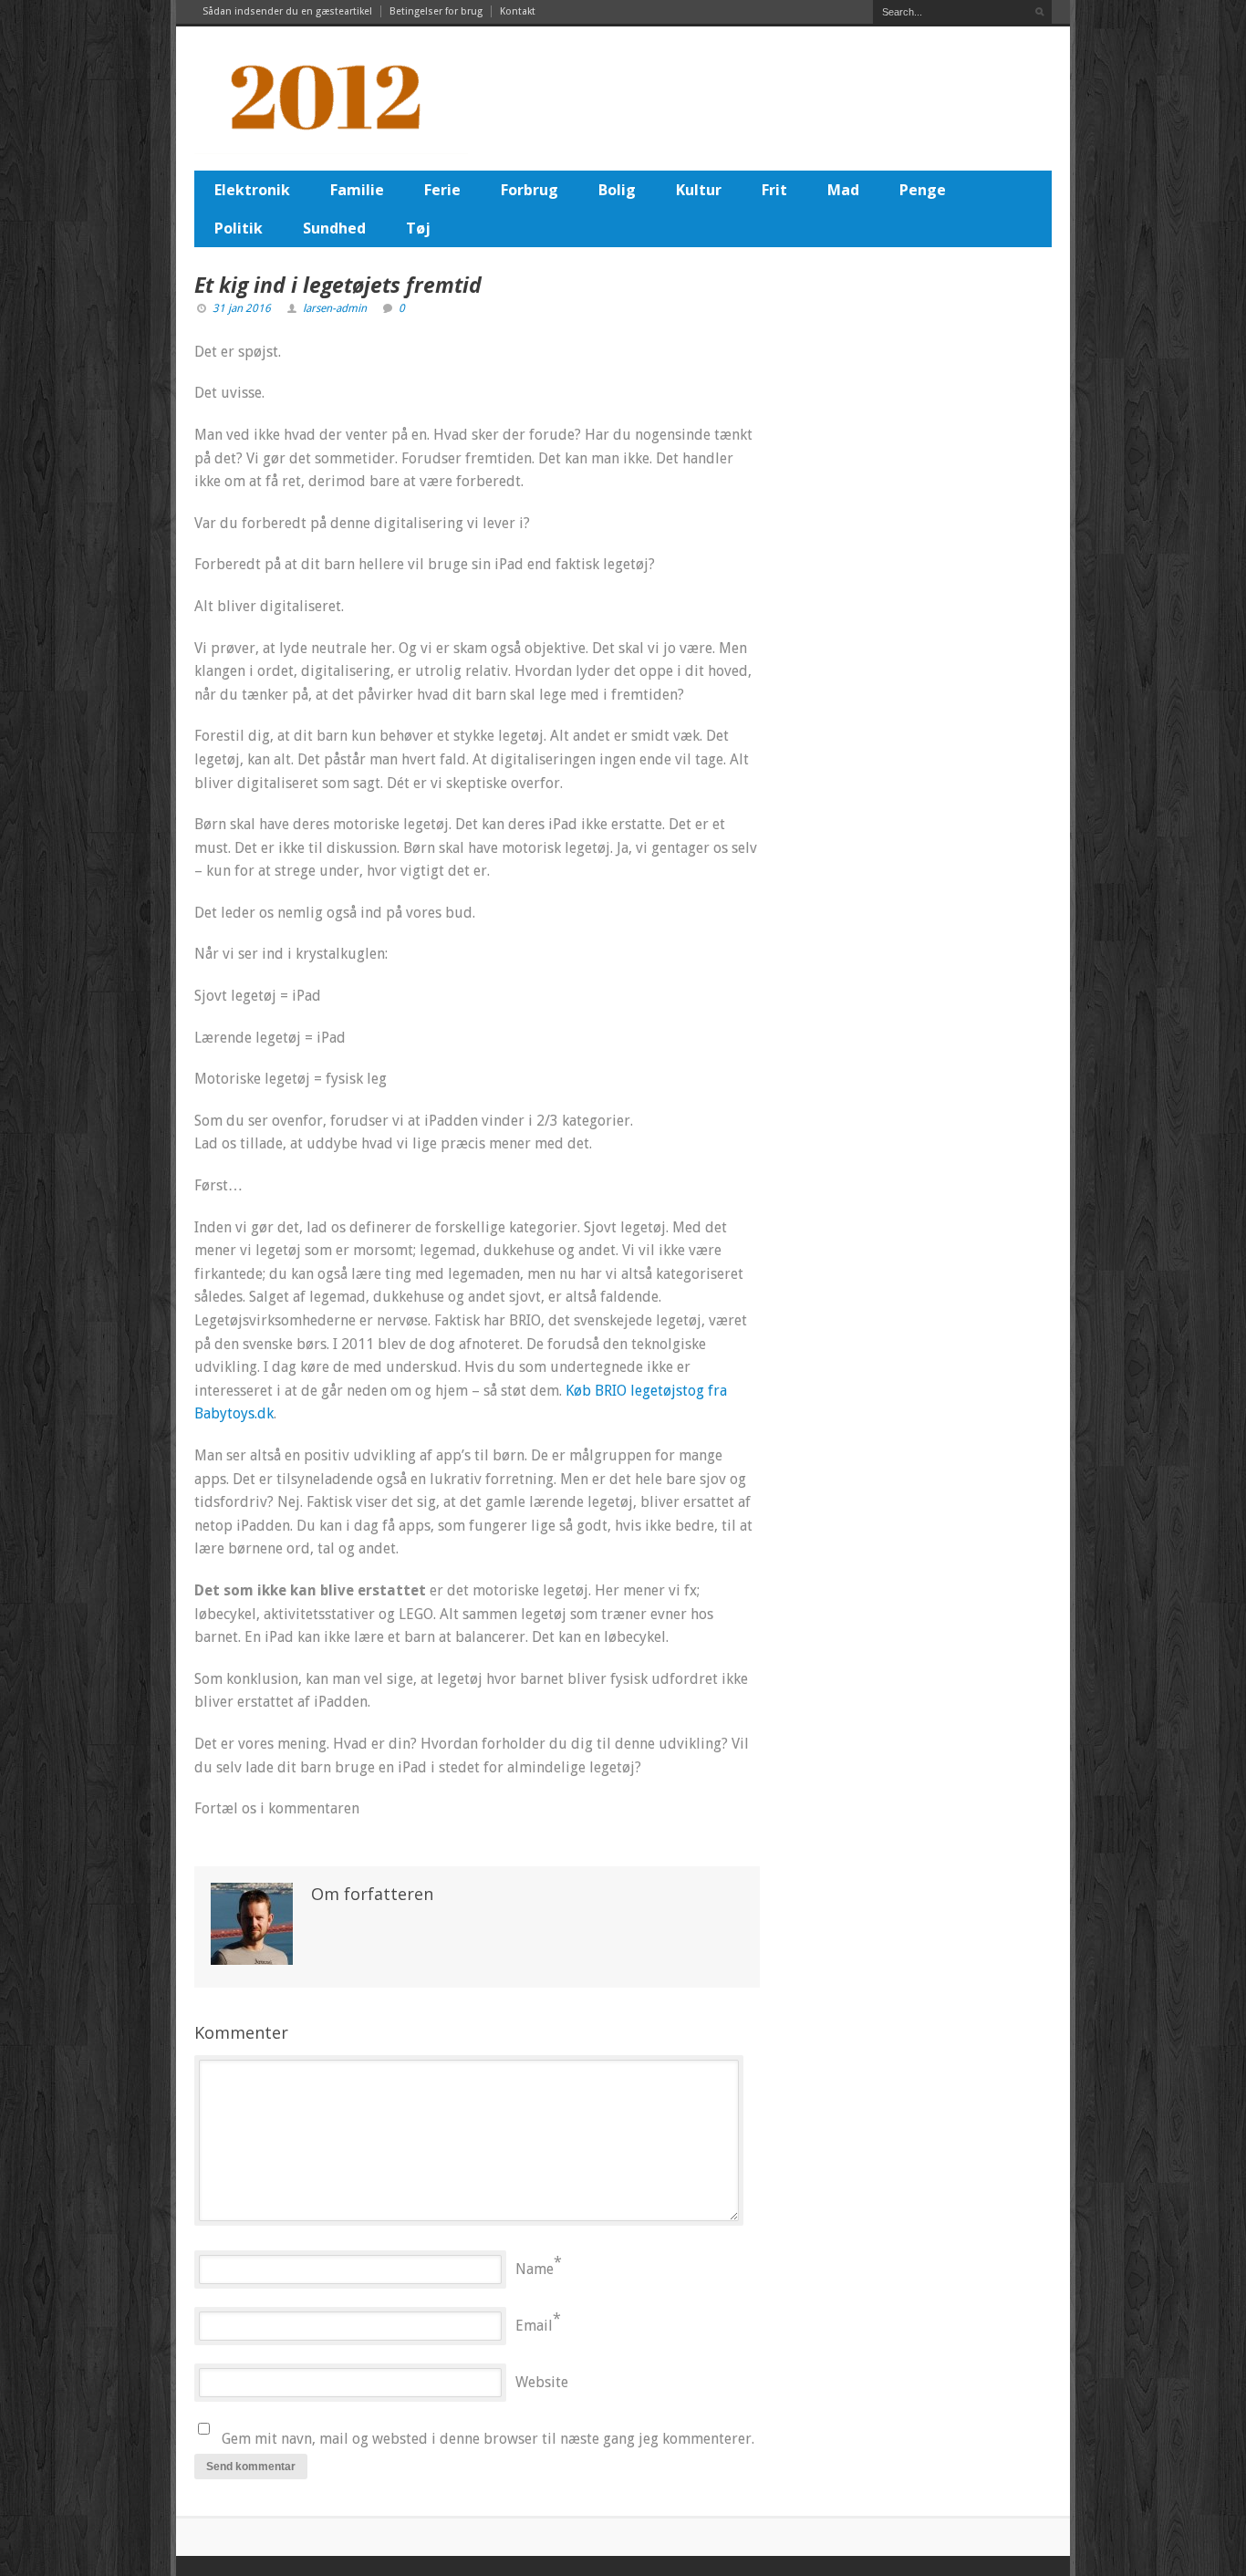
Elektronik (252, 190)
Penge (923, 190)
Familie (357, 190)
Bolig (617, 190)
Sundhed (334, 228)
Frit (774, 190)
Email (534, 2326)
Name (535, 2269)
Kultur (699, 190)
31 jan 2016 (242, 308)
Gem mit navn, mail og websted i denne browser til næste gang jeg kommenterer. (488, 2439)
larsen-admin (335, 308)
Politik (239, 228)
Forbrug (530, 190)
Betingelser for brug (436, 11)
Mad (843, 190)
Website (542, 2382)
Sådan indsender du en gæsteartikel (287, 11)
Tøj (418, 228)
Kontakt (518, 11)
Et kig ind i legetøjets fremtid (338, 285)
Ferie (442, 190)
